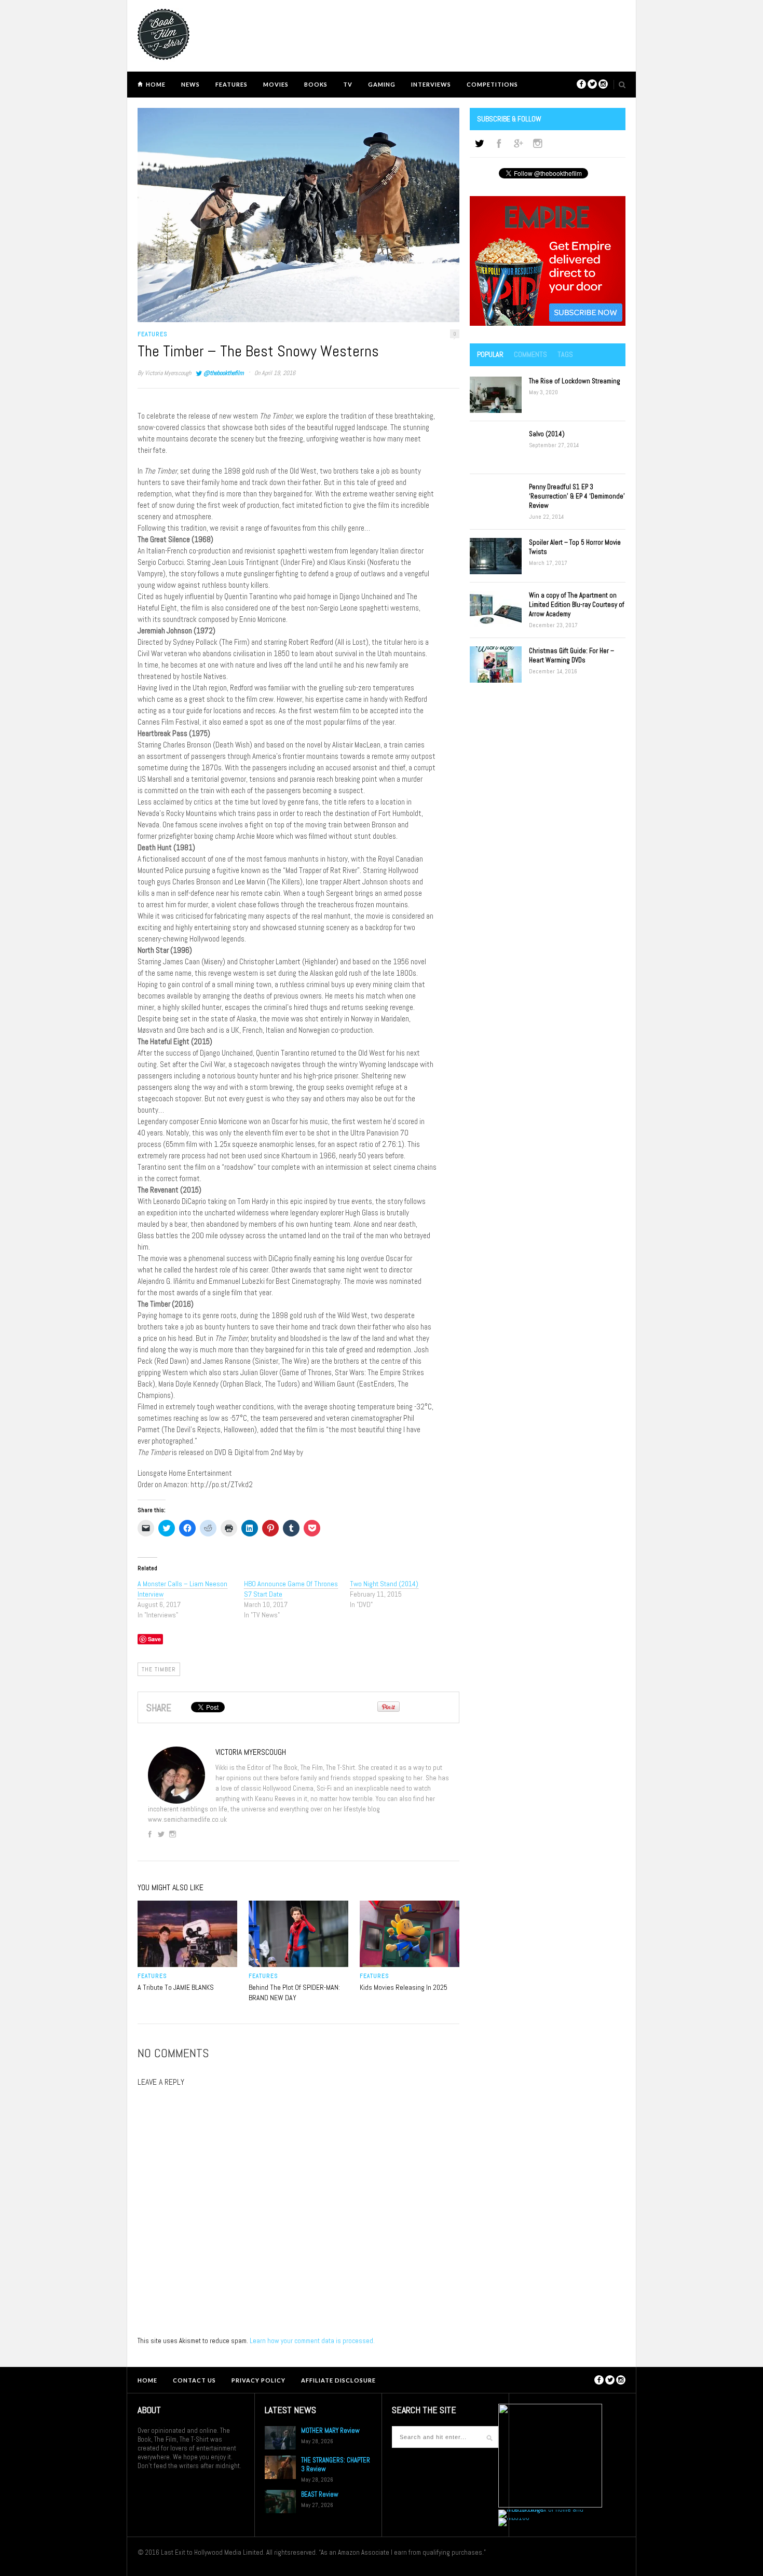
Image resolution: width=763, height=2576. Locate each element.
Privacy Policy (258, 2380)
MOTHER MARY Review (330, 2430)
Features (231, 84)
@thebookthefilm (223, 373)
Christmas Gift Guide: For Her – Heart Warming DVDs (571, 655)
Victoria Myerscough (168, 373)
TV (348, 84)
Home (156, 84)
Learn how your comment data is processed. (312, 2341)
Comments (530, 354)
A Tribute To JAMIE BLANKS (176, 1987)
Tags (565, 354)
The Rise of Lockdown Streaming (575, 381)
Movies (276, 84)
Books (316, 84)
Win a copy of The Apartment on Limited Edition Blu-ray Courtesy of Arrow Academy (577, 605)
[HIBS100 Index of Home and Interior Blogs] (541, 2509)
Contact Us (194, 2380)
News (190, 84)
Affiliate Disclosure (338, 2380)
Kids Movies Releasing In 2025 (404, 1987)
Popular (490, 354)
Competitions (492, 84)
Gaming (382, 84)
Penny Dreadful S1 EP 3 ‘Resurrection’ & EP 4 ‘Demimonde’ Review (577, 496)
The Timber (159, 1669)
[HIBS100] (514, 2518)
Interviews (431, 84)
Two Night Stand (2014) (384, 1584)
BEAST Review (320, 2494)
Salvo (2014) (547, 434)
